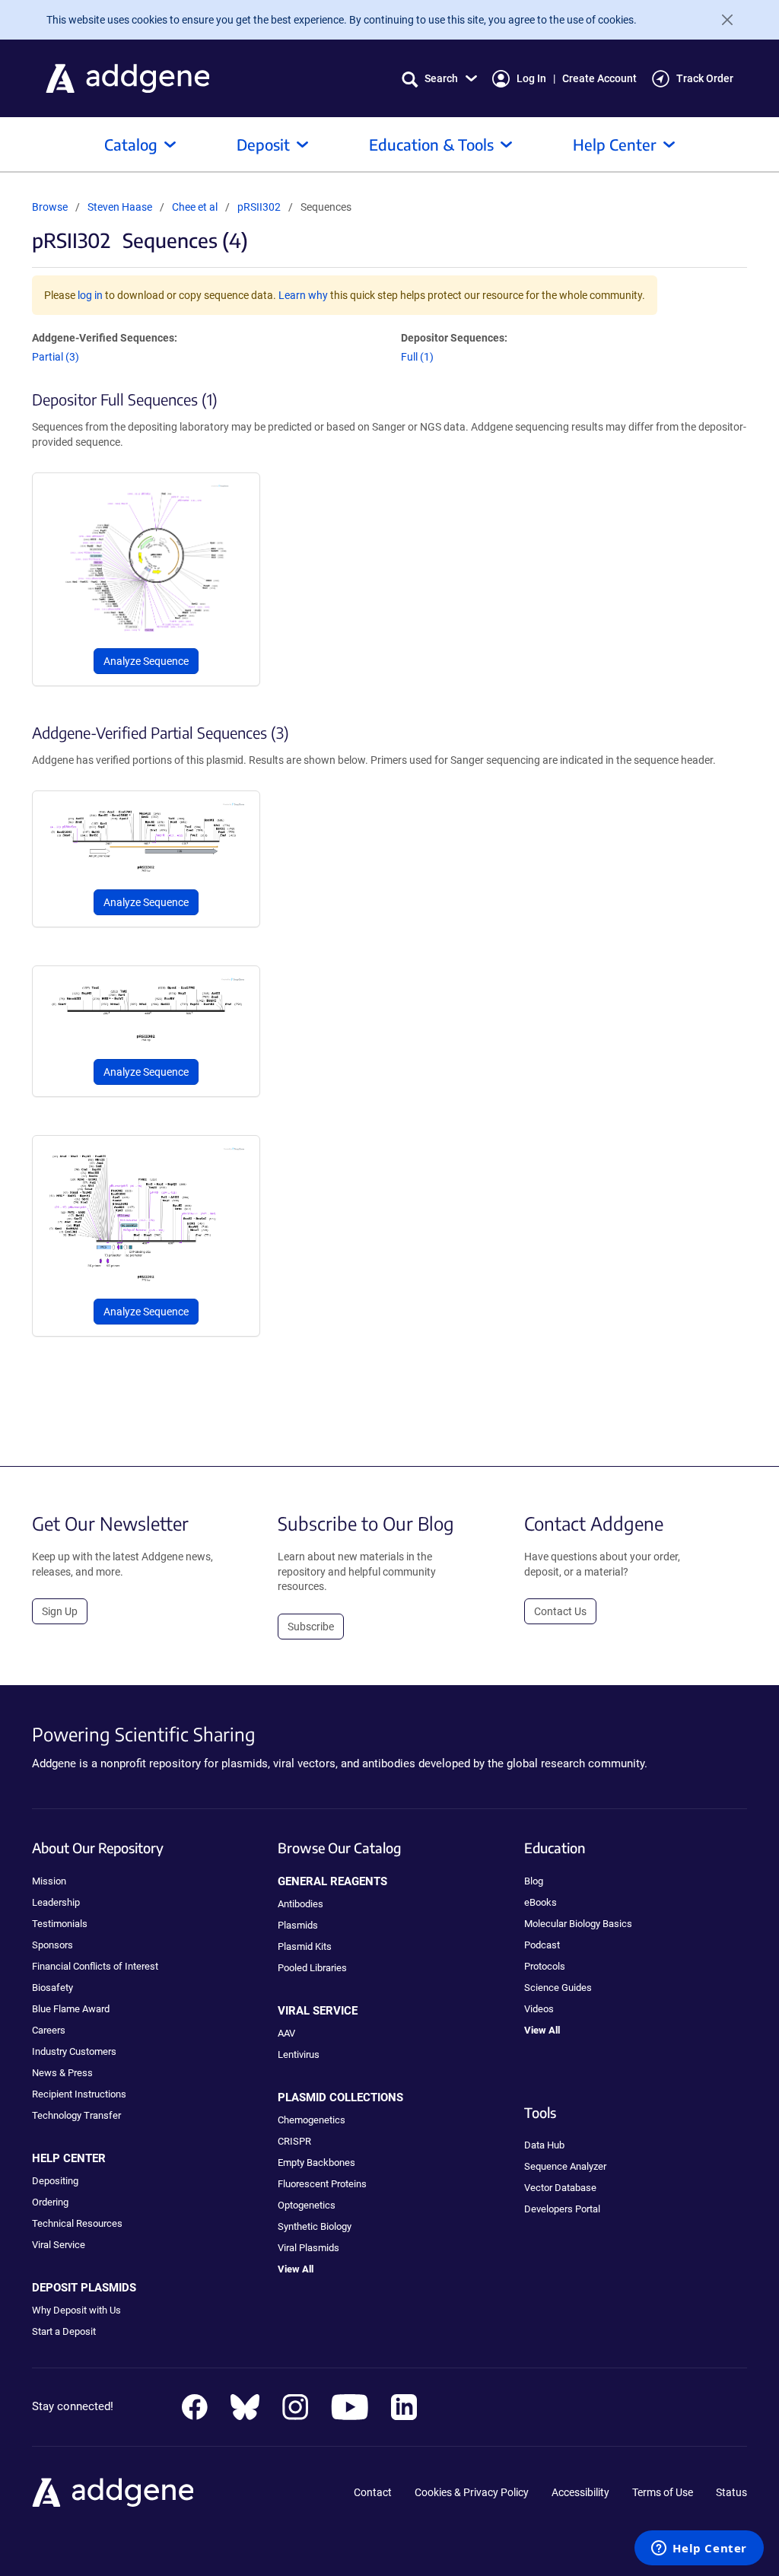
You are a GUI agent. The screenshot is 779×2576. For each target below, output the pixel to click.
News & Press (62, 2073)
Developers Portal (562, 2209)
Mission (49, 1881)
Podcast (542, 1945)
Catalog (131, 144)
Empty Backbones (316, 2163)
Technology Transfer (76, 2115)
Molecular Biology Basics (578, 1924)
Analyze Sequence (146, 661)
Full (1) (417, 357)
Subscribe (311, 1627)
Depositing (55, 2181)
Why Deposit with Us (76, 2310)
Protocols (545, 1966)
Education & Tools (431, 144)
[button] (439, 79)
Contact (373, 2492)
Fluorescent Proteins (322, 2184)
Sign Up (60, 1611)
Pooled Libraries (312, 1968)
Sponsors (52, 1945)
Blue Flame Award (71, 2009)
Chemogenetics (312, 2120)
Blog (534, 1881)
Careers (49, 2030)
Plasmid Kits (305, 1946)
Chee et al (196, 207)
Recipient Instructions (79, 2094)
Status (731, 2492)
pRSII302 (259, 207)
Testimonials (60, 1924)
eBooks (541, 1902)
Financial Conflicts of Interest (95, 1966)
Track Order (705, 78)
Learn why (303, 295)
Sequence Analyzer (565, 2166)
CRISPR (294, 2141)
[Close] (721, 20)
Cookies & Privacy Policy (472, 2492)
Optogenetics (307, 2205)
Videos (539, 2009)
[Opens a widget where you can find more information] (699, 2549)
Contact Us (560, 1611)
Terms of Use (663, 2492)
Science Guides (558, 1988)
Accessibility (580, 2492)
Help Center (615, 144)
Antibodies (300, 1904)
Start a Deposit (64, 2331)
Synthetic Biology (315, 2226)
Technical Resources (77, 2223)
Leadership (56, 1902)
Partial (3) (56, 357)
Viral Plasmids (308, 2248)
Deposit (263, 144)
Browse (50, 207)
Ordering (50, 2202)
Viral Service (59, 2245)
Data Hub (544, 2145)
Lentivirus (299, 2054)
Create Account (599, 78)
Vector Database (560, 2188)
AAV (286, 2033)
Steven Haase (120, 207)
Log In (531, 78)
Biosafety (52, 1988)
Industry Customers (74, 2051)
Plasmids (298, 1925)
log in (90, 295)
